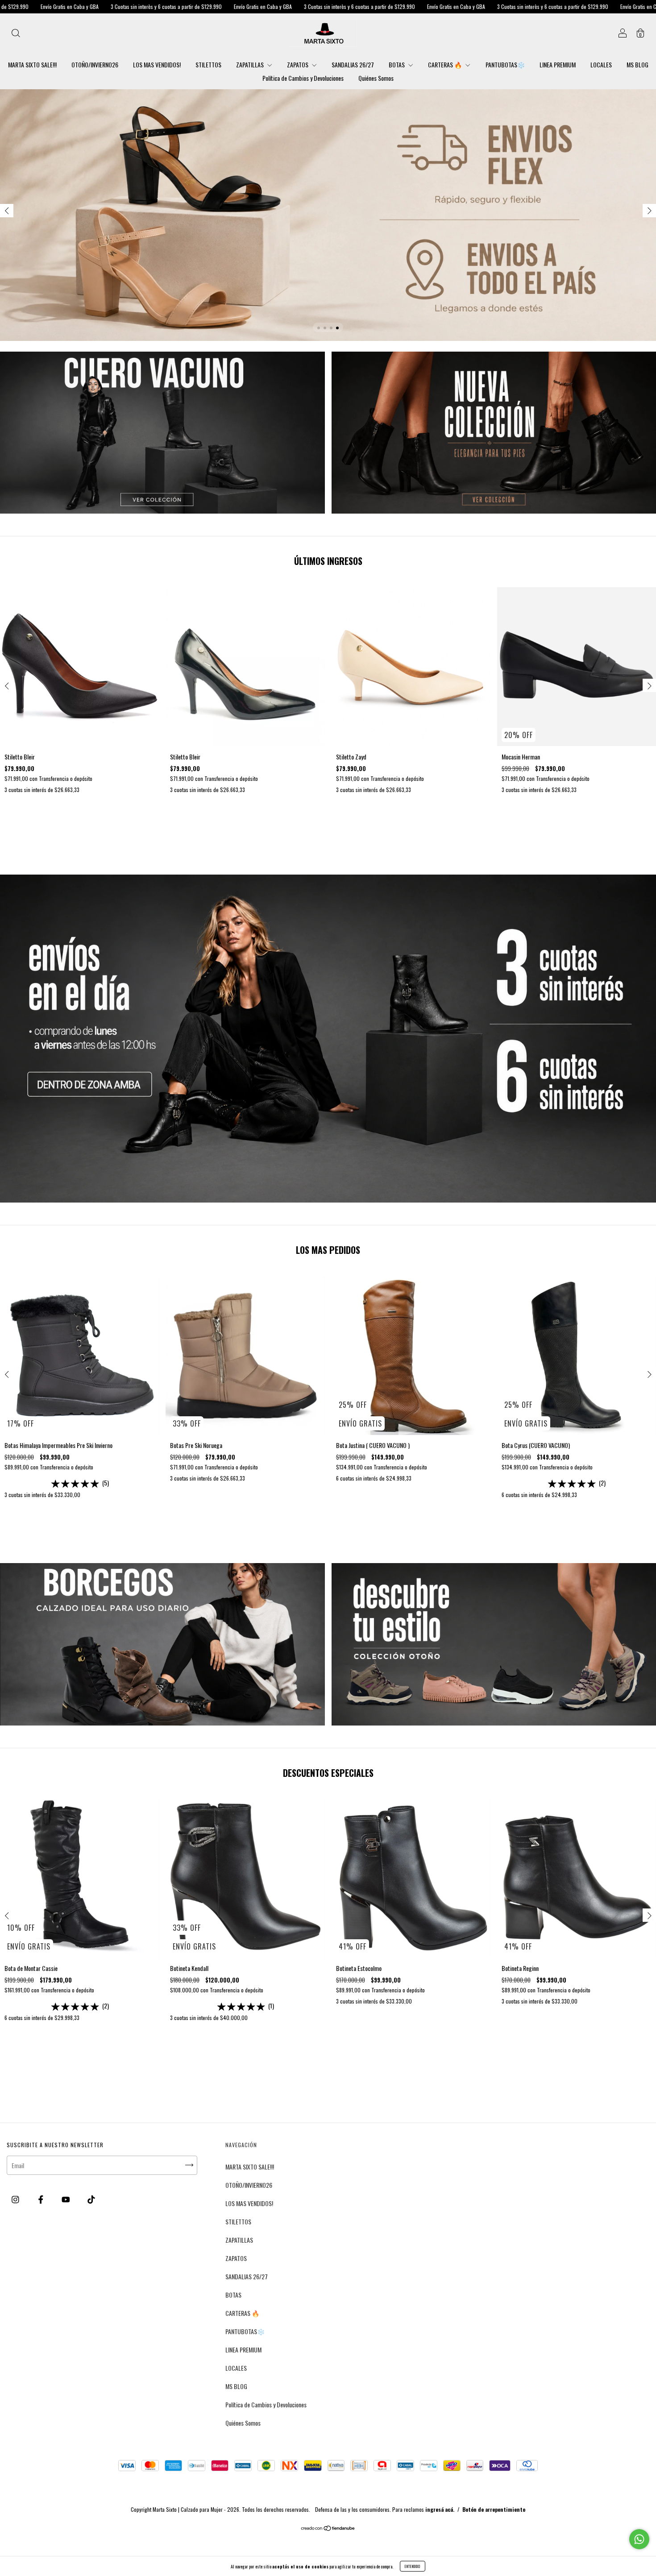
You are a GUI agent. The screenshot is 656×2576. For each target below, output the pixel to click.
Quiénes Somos (376, 78)
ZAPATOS (298, 64)
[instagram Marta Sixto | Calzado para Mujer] (16, 2199)
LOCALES (601, 64)
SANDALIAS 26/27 (353, 64)
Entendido (413, 2566)
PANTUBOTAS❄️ (505, 64)
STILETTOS (208, 64)
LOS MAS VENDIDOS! (157, 64)
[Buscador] (16, 34)
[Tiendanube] (328, 2528)
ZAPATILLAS (251, 64)
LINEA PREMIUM (558, 64)
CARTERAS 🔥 (446, 64)
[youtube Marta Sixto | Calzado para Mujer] (66, 2199)
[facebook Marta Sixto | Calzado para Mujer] (42, 2199)
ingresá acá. (440, 2509)
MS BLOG (637, 64)
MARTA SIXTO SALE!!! (32, 64)
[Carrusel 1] (328, 215)
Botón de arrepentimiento (494, 2509)
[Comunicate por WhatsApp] (639, 2539)
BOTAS (397, 64)
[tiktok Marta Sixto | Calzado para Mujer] (91, 2199)
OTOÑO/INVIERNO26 (95, 64)
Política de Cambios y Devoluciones (303, 78)
